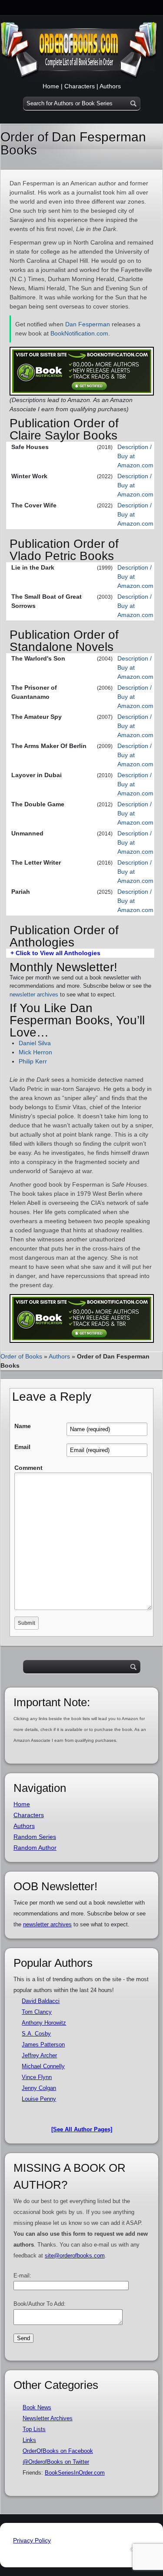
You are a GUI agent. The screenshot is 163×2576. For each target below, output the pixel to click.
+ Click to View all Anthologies (55, 953)
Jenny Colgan (39, 2088)
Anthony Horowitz (44, 2023)
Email (22, 1447)
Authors (110, 86)
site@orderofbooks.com (75, 2256)
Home (51, 86)
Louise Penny (39, 2099)
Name (23, 1426)
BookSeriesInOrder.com (75, 2473)
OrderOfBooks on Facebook (58, 2451)
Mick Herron (35, 1052)
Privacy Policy (32, 2540)
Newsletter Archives (48, 2418)
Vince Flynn (37, 2077)
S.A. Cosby (36, 2034)
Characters (80, 86)
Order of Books (21, 1356)
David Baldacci (41, 2001)
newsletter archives (34, 995)
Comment (28, 1468)
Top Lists (34, 2429)
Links (29, 2440)
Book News (37, 2407)
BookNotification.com (79, 333)
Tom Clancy (37, 2012)
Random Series (35, 1837)
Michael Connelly (43, 2066)
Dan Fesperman (88, 324)
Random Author (35, 1848)
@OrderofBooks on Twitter (56, 2462)
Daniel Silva (35, 1043)
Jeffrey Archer (39, 2055)
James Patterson (43, 2044)
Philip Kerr (33, 1061)
